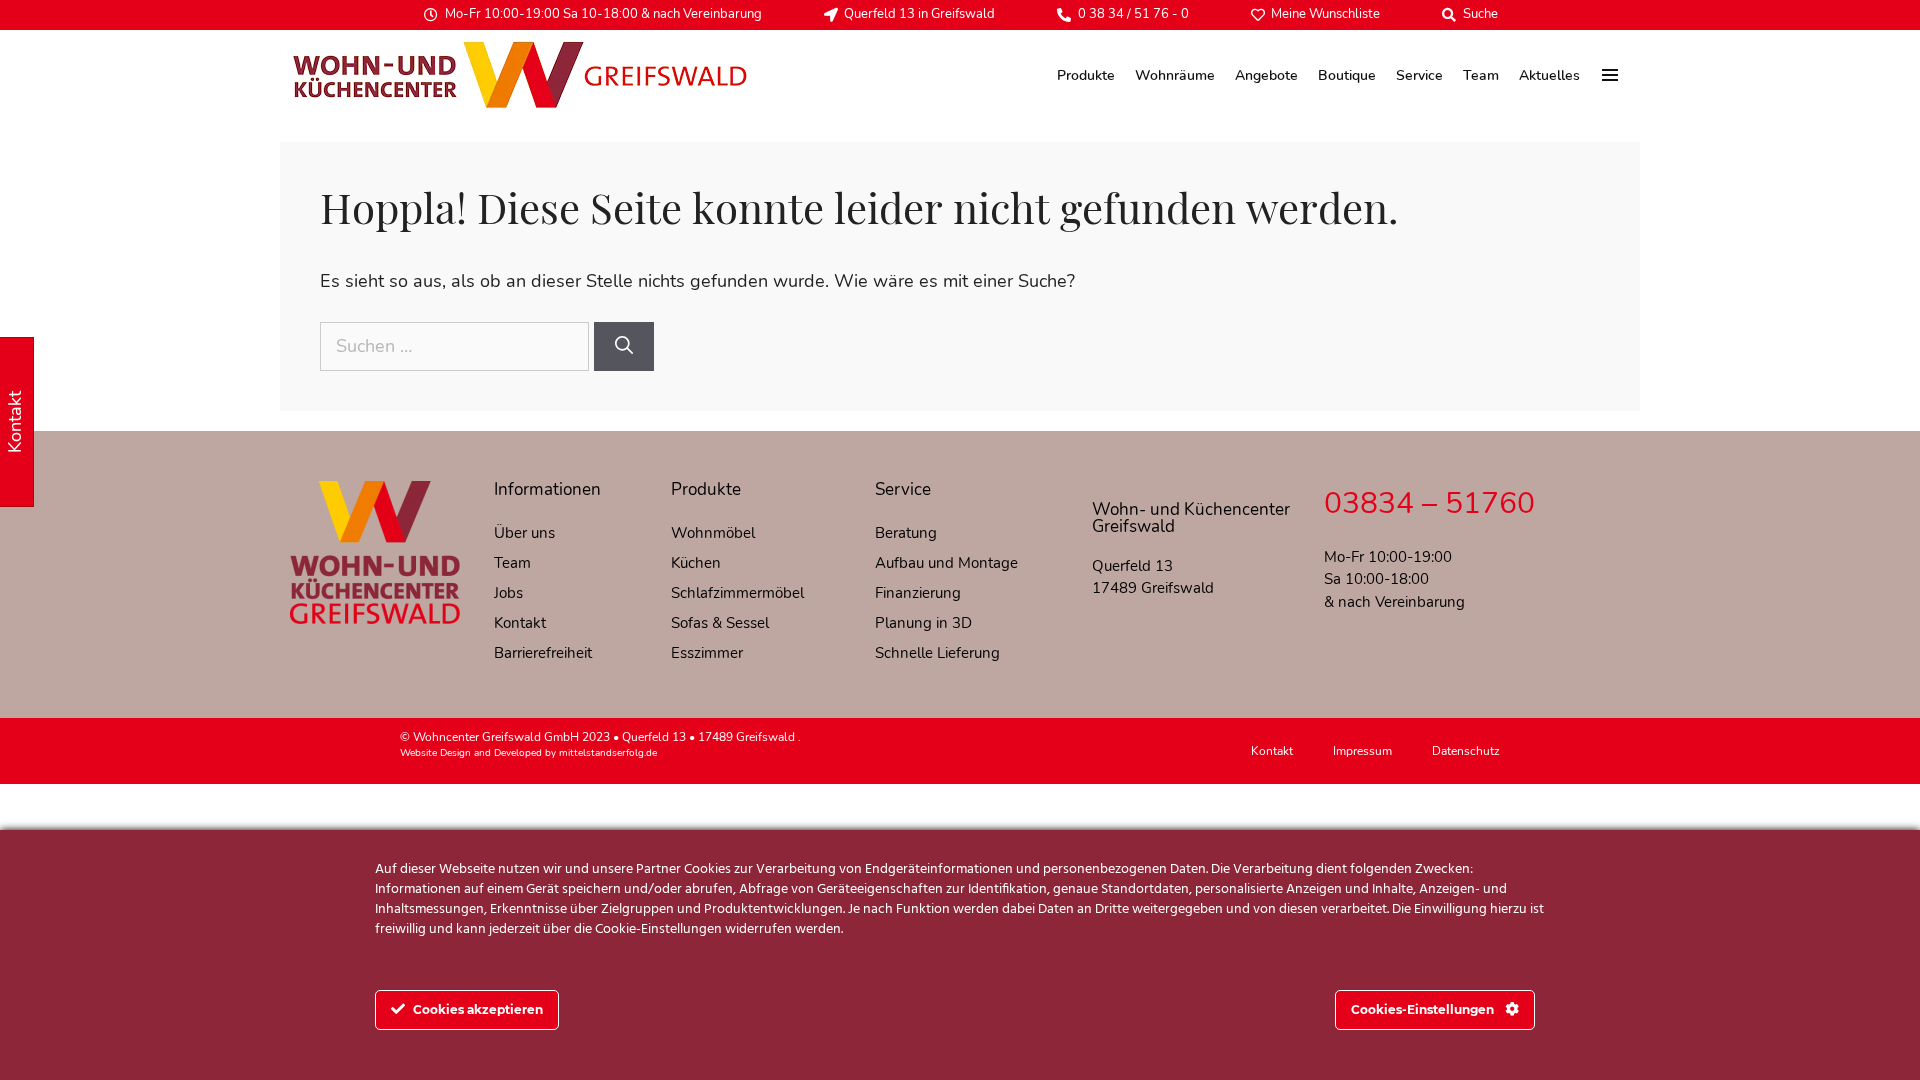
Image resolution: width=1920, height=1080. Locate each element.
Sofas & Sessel (720, 623)
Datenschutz (1466, 751)
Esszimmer (707, 653)
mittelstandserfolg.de (608, 753)
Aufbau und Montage (946, 563)
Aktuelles (1549, 75)
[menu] (1610, 75)
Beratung (906, 533)
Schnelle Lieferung (937, 653)
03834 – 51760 (1429, 503)
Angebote (1266, 75)
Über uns (524, 533)
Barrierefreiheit (543, 653)
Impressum (1362, 751)
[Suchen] (624, 346)
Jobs (508, 593)
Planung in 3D (923, 623)
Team (1481, 75)
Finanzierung (918, 593)
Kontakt (520, 623)
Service (1419, 75)
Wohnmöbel (713, 533)
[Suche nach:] (457, 346)
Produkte (1086, 75)
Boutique (1347, 75)
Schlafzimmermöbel (737, 593)
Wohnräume (1175, 75)
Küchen (696, 563)
